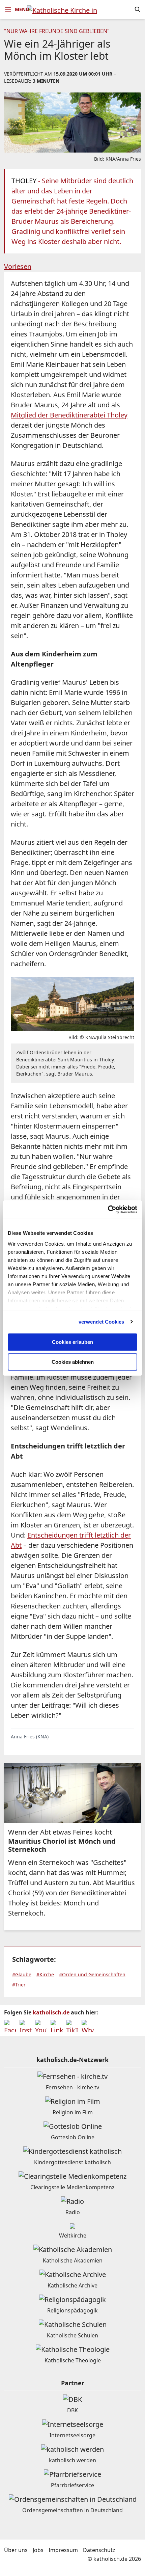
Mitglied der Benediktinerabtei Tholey (69, 415)
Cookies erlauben (72, 1342)
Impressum (63, 2550)
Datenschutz (99, 2550)
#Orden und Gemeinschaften (92, 1974)
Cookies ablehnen (73, 1362)
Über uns (16, 2550)
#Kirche (45, 1974)
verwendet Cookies (101, 1322)
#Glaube (22, 1974)
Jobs (38, 2550)
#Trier (19, 1985)
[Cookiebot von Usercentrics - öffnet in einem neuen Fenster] (108, 1210)
